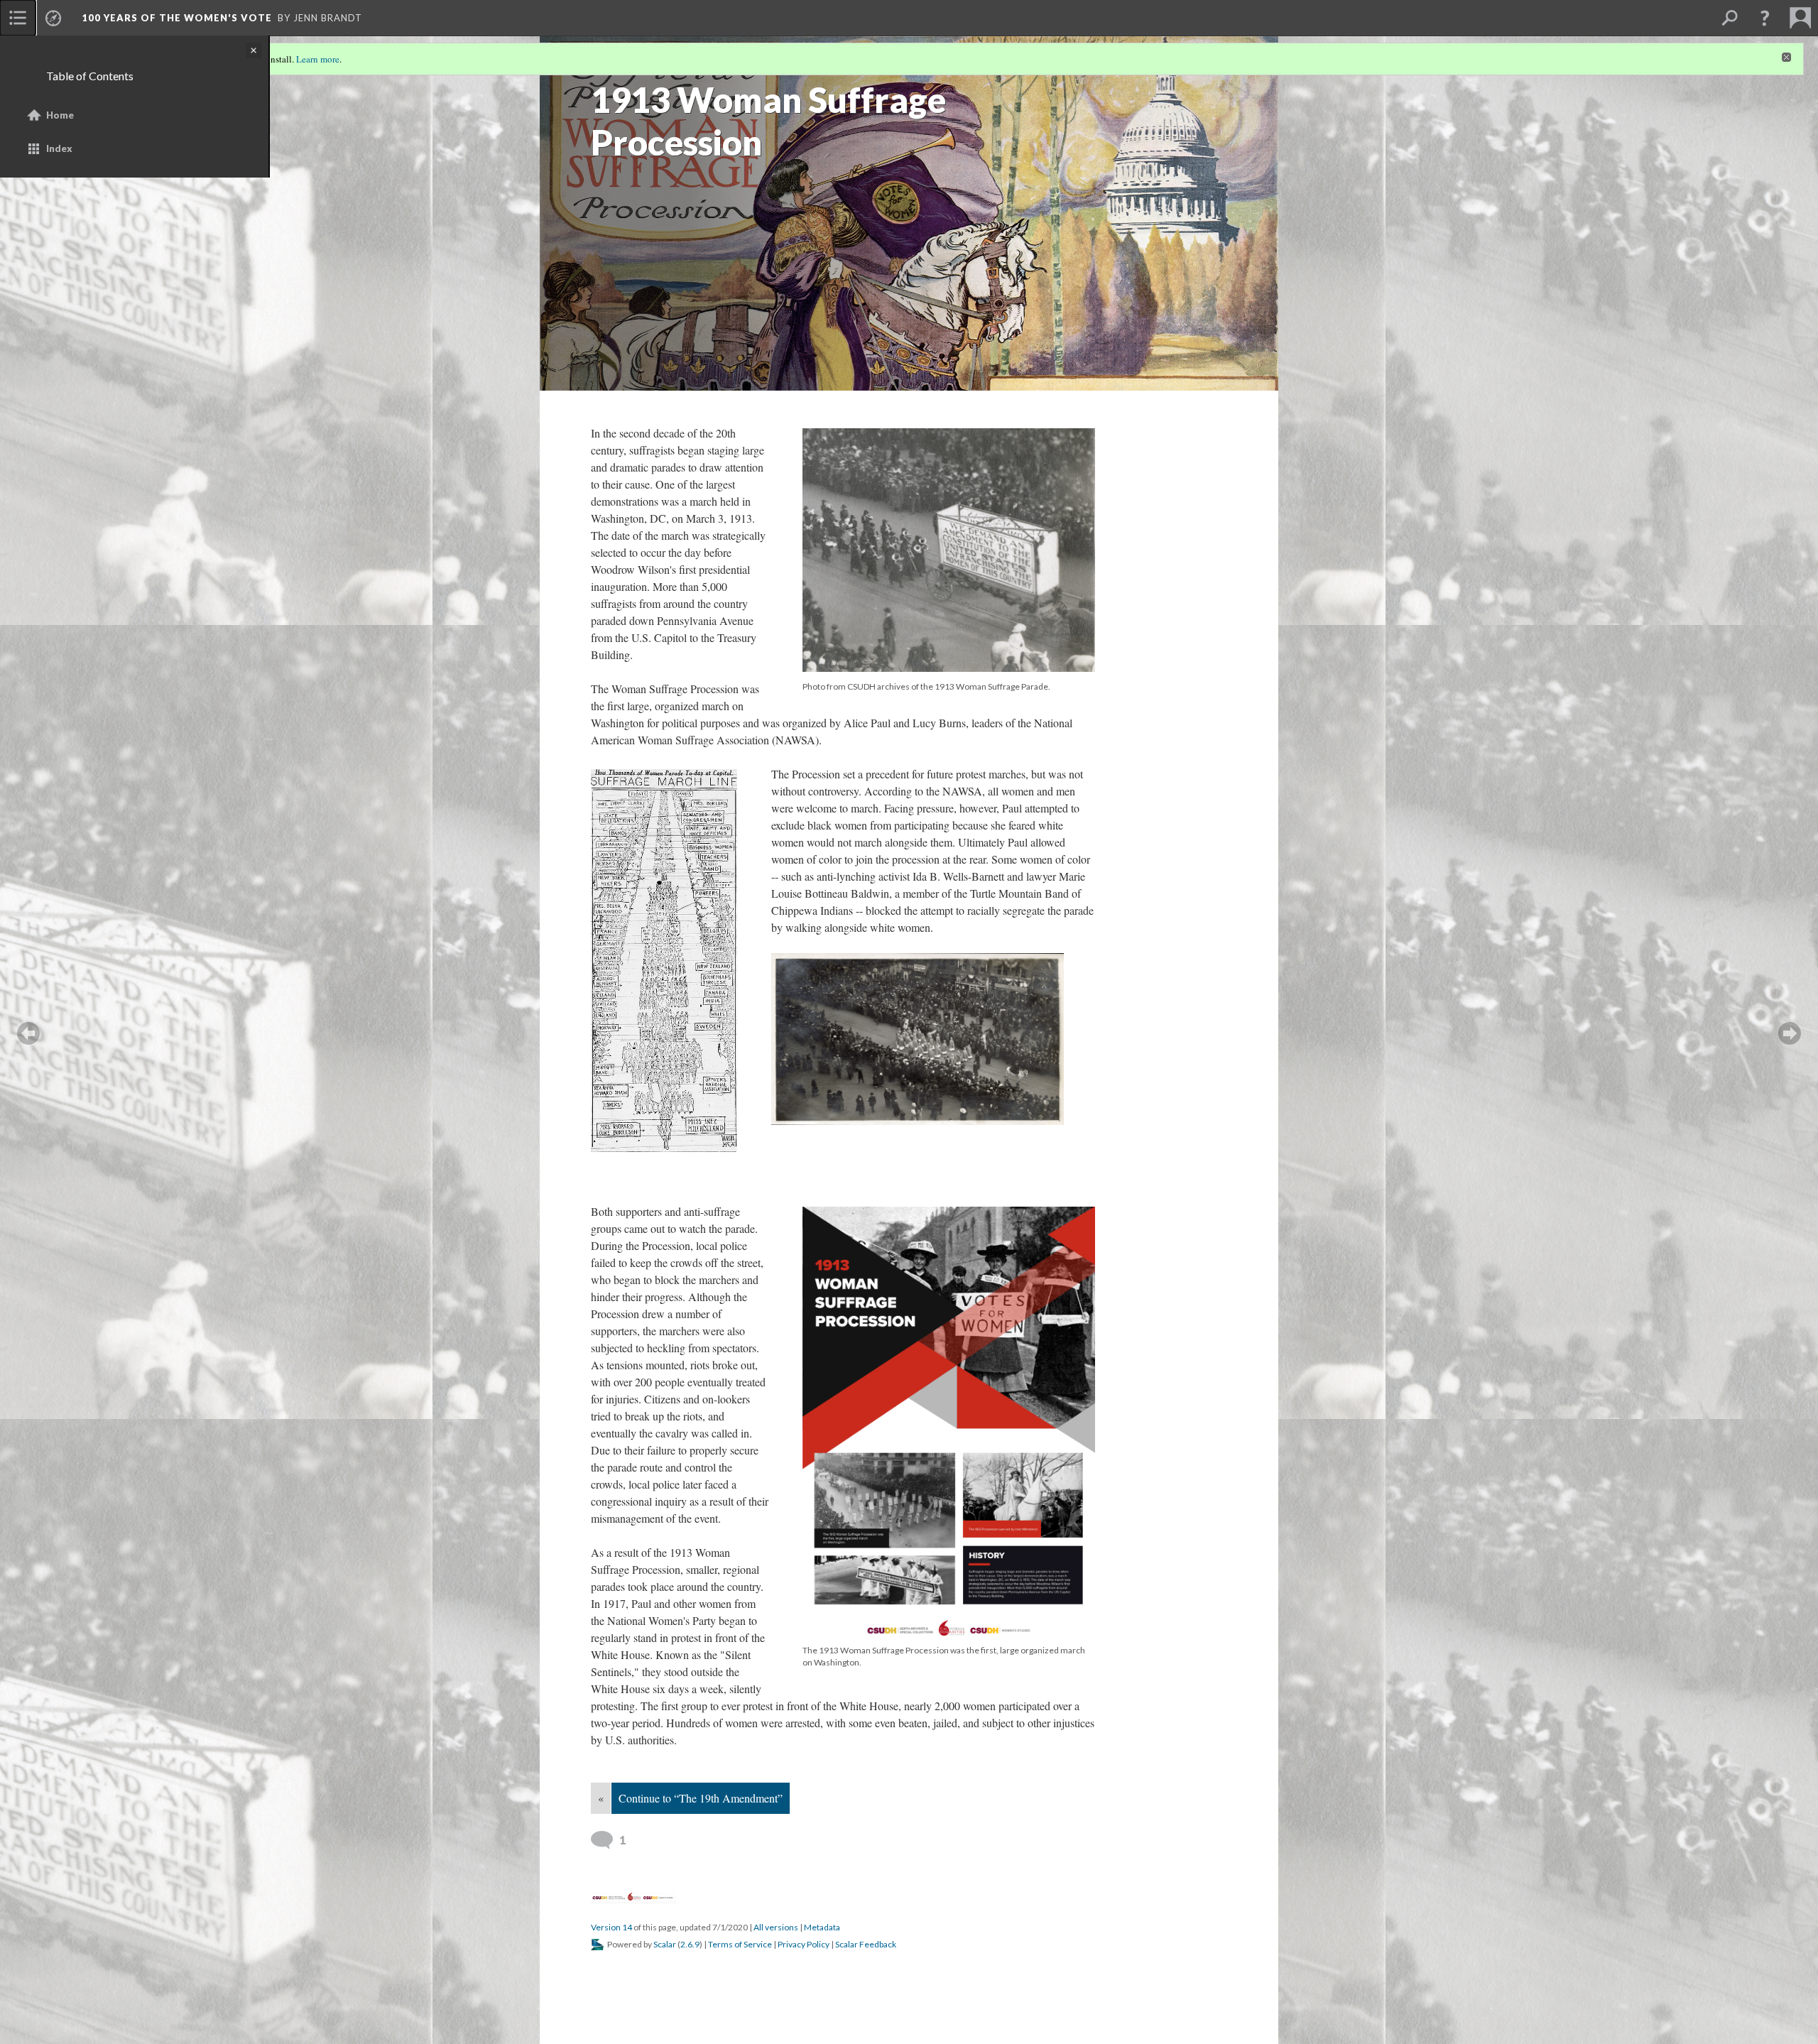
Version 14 (611, 1927)
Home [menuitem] (60, 115)
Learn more (318, 59)
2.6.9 (690, 1944)
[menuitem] (18, 18)
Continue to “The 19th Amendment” (701, 1798)
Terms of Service (740, 1944)
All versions (776, 1927)
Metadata (822, 1927)
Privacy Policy (804, 1944)
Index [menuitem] (59, 148)
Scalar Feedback (866, 1944)
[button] (1765, 18)
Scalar (665, 1944)
